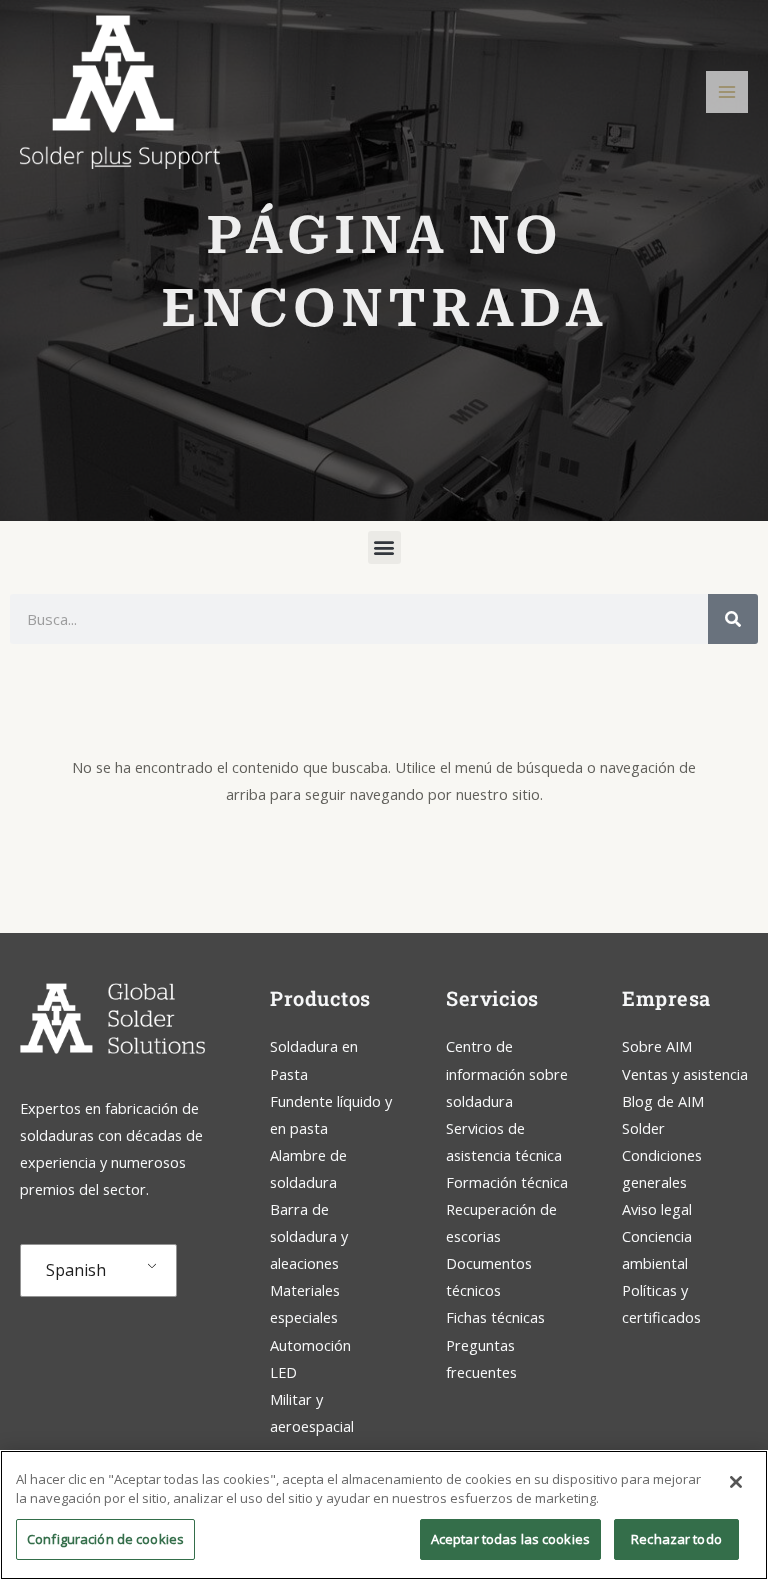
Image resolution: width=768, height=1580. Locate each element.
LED (283, 1372)
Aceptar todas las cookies (510, 1539)
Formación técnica (509, 1182)
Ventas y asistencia (685, 1074)
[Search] (733, 619)
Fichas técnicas (495, 1317)
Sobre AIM (657, 1046)
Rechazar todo (676, 1539)
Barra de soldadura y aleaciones (309, 1236)
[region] (384, 1515)
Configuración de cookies (105, 1539)
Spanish (76, 1270)
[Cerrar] (736, 1482)
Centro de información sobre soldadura (507, 1073)
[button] (384, 547)
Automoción (310, 1345)
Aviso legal (657, 1209)
